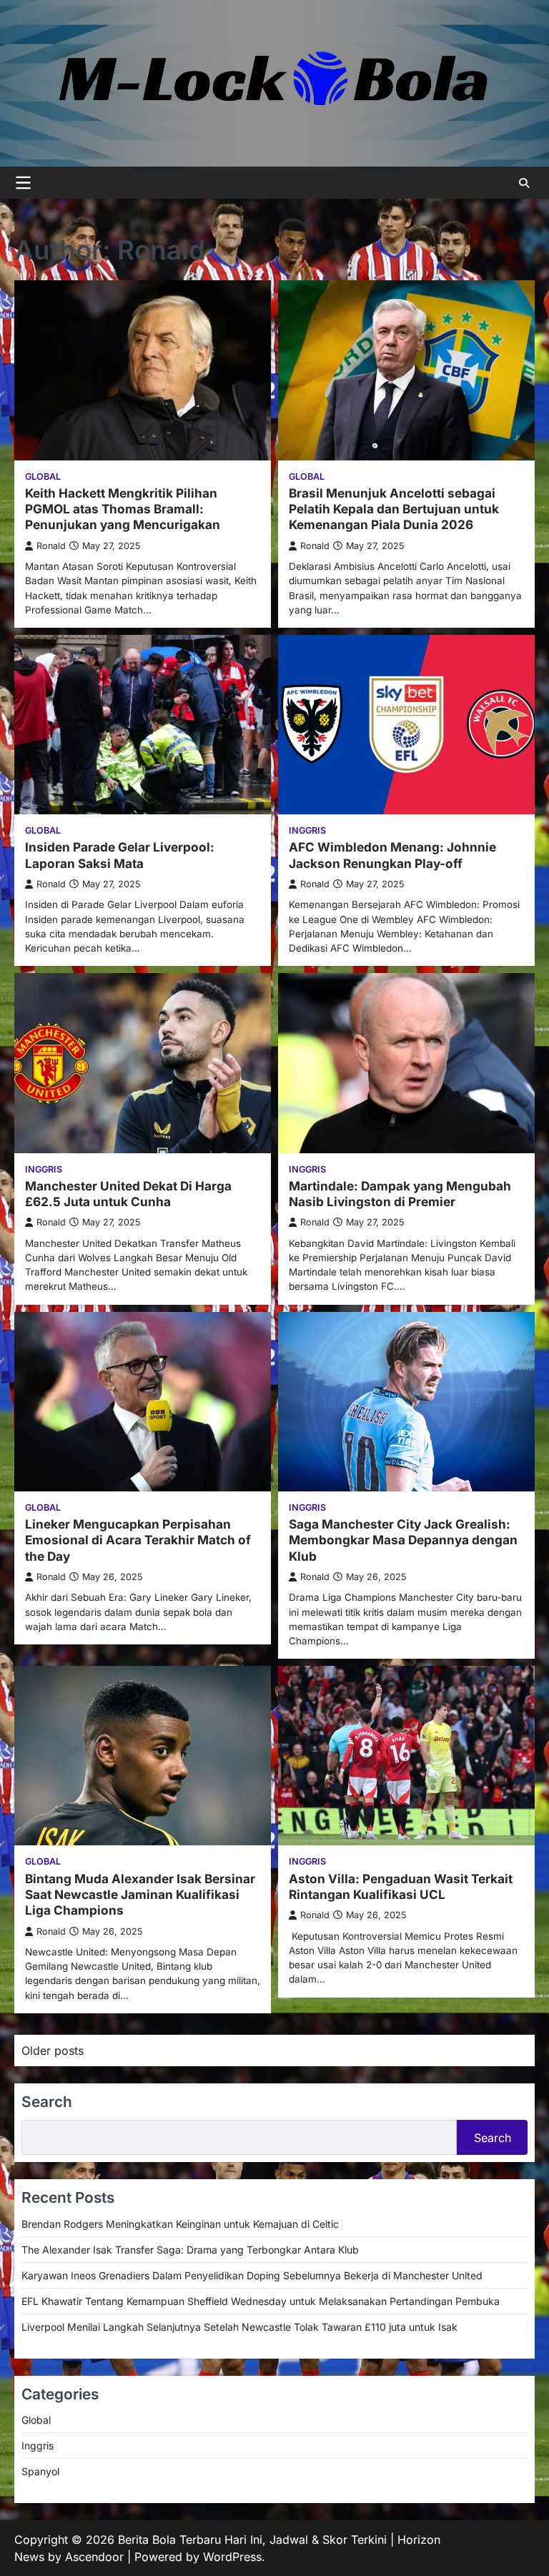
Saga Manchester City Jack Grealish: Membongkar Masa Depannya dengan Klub (403, 1540)
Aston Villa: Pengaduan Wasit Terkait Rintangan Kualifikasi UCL (401, 1886)
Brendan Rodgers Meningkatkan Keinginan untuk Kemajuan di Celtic (180, 2224)
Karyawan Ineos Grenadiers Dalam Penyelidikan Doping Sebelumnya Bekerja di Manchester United (252, 2275)
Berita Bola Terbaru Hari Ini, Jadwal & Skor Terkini (252, 2540)
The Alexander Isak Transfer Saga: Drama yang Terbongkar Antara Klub (190, 2250)
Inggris (307, 830)
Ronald (51, 546)
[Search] (524, 183)
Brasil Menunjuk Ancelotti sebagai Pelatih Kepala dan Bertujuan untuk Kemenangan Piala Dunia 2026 (394, 509)
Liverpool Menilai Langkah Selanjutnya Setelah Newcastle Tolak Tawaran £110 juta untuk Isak (239, 2327)
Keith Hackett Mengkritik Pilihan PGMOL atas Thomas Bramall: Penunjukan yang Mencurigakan (123, 509)
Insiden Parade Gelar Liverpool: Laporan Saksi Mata (120, 855)
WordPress (232, 2557)
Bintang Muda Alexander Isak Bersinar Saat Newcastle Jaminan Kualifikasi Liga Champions (140, 1895)
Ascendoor (94, 2557)
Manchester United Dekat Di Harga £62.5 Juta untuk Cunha (128, 1194)
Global (43, 477)
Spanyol (40, 2471)
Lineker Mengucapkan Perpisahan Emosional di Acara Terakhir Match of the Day (138, 1540)
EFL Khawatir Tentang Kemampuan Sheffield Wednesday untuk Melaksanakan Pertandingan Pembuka (261, 2301)
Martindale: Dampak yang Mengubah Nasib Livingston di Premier (400, 1194)
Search (493, 2138)
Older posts (53, 2051)
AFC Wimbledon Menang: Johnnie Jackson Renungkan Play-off (392, 855)
